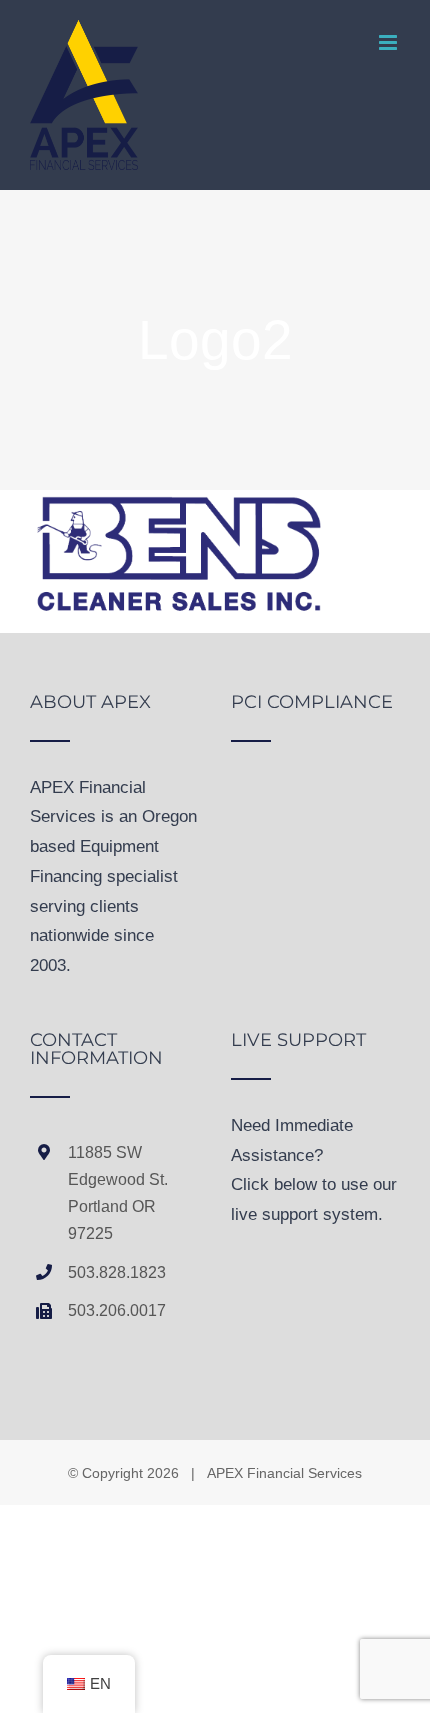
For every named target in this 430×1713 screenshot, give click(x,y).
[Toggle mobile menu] (389, 42)
